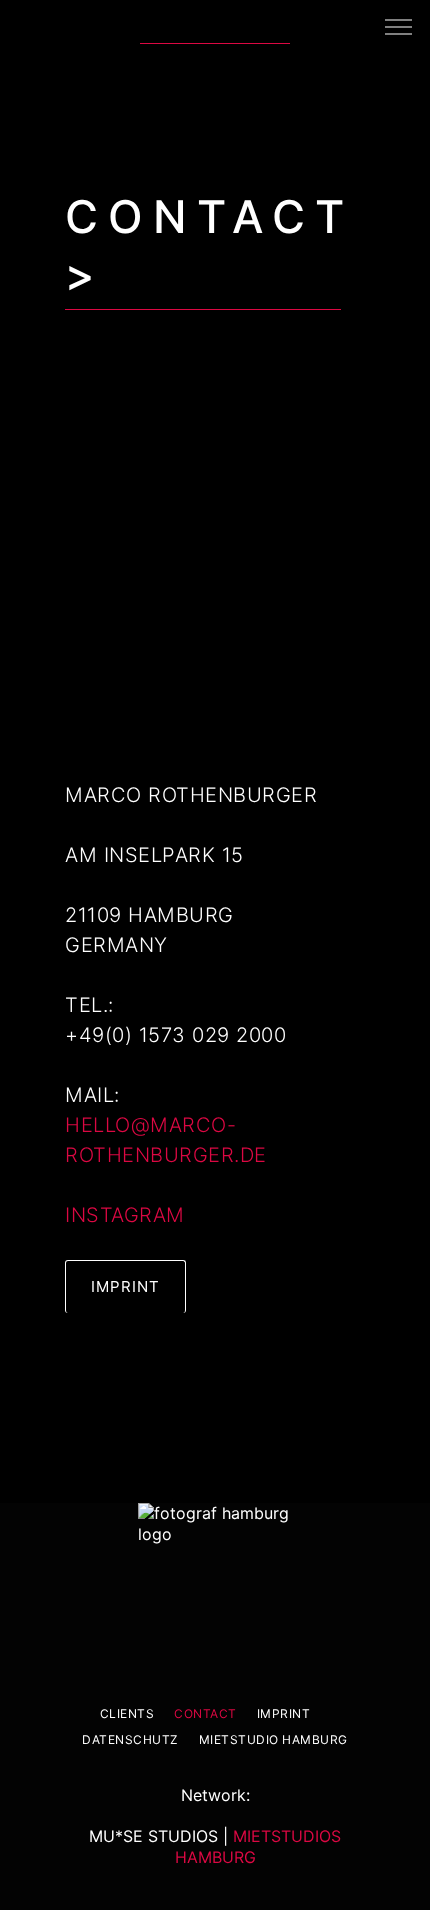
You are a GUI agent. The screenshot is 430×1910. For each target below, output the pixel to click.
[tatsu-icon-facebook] (316, 26)
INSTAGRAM (125, 1215)
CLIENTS (127, 1713)
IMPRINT (284, 1713)
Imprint (125, 1286)
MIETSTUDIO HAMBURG (273, 1739)
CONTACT (205, 1713)
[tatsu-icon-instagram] (355, 26)
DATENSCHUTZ (130, 1739)
